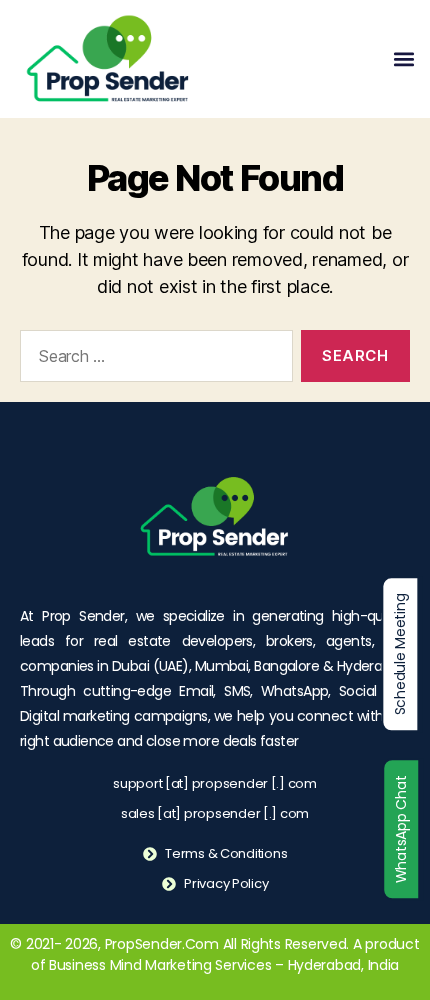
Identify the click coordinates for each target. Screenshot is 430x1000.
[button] (403, 59)
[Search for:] (152, 360)
